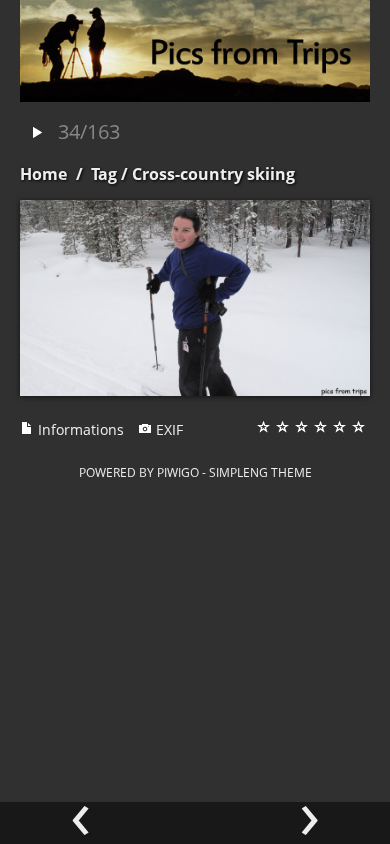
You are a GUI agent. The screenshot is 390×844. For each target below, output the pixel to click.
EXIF (167, 429)
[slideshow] (37, 133)
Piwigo (178, 472)
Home (43, 174)
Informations (79, 429)
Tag (104, 174)
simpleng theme (260, 472)
